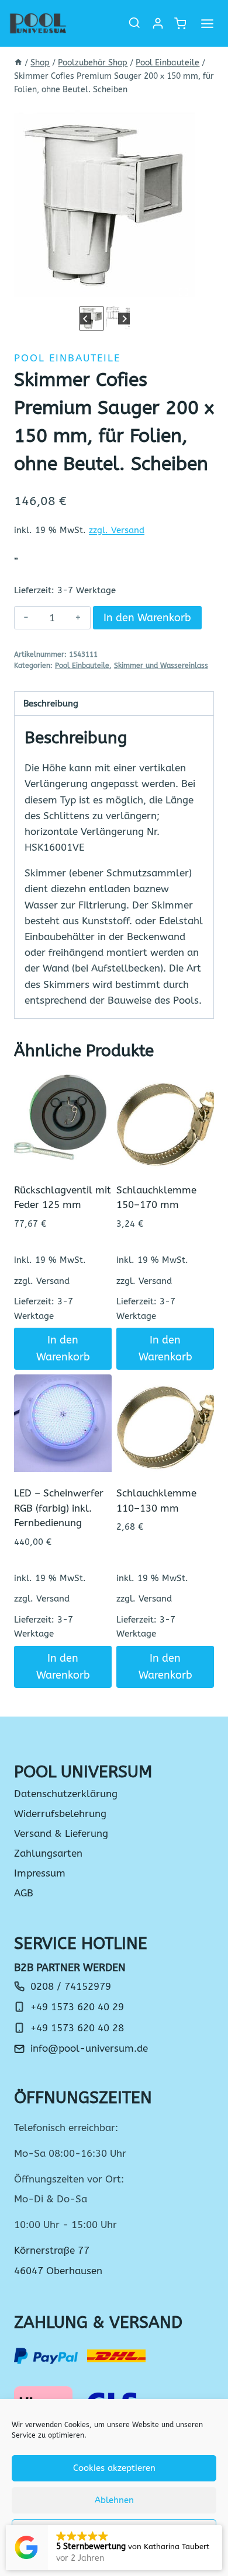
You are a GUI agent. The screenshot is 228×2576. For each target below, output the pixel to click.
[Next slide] (124, 318)
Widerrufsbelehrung (60, 1813)
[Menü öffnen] (207, 23)
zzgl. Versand (117, 530)
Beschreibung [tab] (51, 704)
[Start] (18, 63)
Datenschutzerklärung (66, 1794)
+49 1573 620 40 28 (77, 2028)
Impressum (40, 1873)
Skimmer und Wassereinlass (161, 666)
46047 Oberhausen (58, 2271)
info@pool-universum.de (89, 2048)
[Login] (158, 23)
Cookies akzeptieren (114, 2468)
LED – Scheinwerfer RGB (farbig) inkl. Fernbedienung (59, 1508)
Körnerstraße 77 (52, 2250)
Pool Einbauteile (67, 358)
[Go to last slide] (86, 318)
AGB (24, 1893)
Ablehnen (114, 2500)
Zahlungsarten (48, 1853)
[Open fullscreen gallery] (184, 292)
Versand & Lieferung (61, 1833)
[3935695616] (105, 204)
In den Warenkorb (147, 618)
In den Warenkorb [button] (63, 1348)
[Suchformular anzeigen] (134, 23)
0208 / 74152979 (71, 1986)
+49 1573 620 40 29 (77, 2007)
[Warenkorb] (179, 24)
